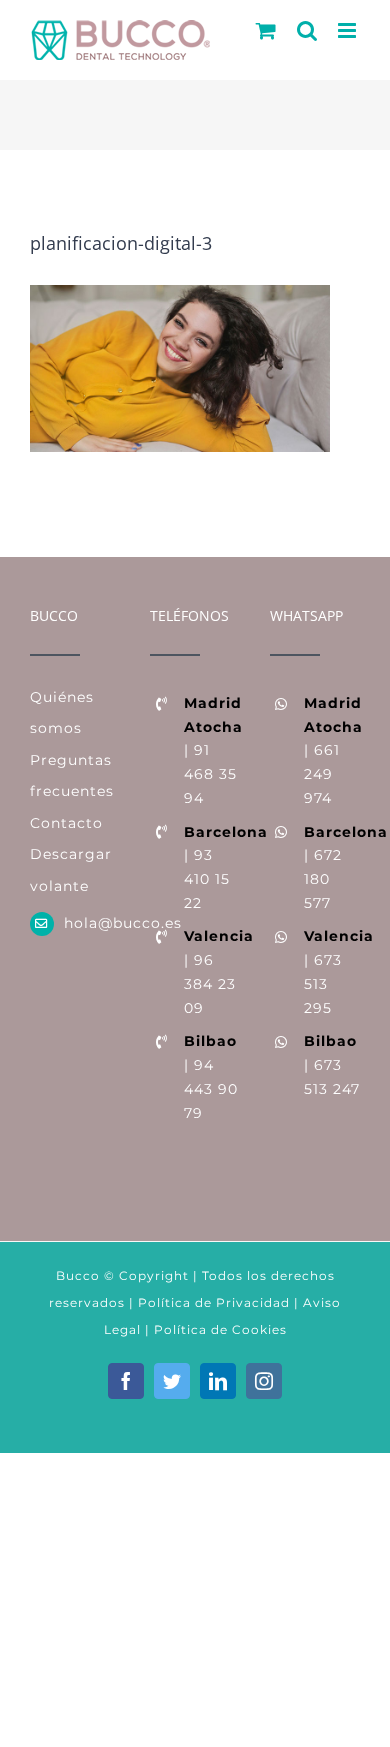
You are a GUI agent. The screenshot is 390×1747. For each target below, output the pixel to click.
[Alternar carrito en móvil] (266, 30)
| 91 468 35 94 (212, 750)
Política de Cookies (220, 1329)
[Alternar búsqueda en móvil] (307, 30)
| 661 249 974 (332, 750)
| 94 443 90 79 (211, 1076)
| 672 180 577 (332, 867)
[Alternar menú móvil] (349, 30)
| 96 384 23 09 (212, 971)
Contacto (66, 823)
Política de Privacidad (212, 1302)
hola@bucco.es (92, 923)
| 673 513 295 (332, 971)
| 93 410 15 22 (212, 867)
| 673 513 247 (332, 1065)
